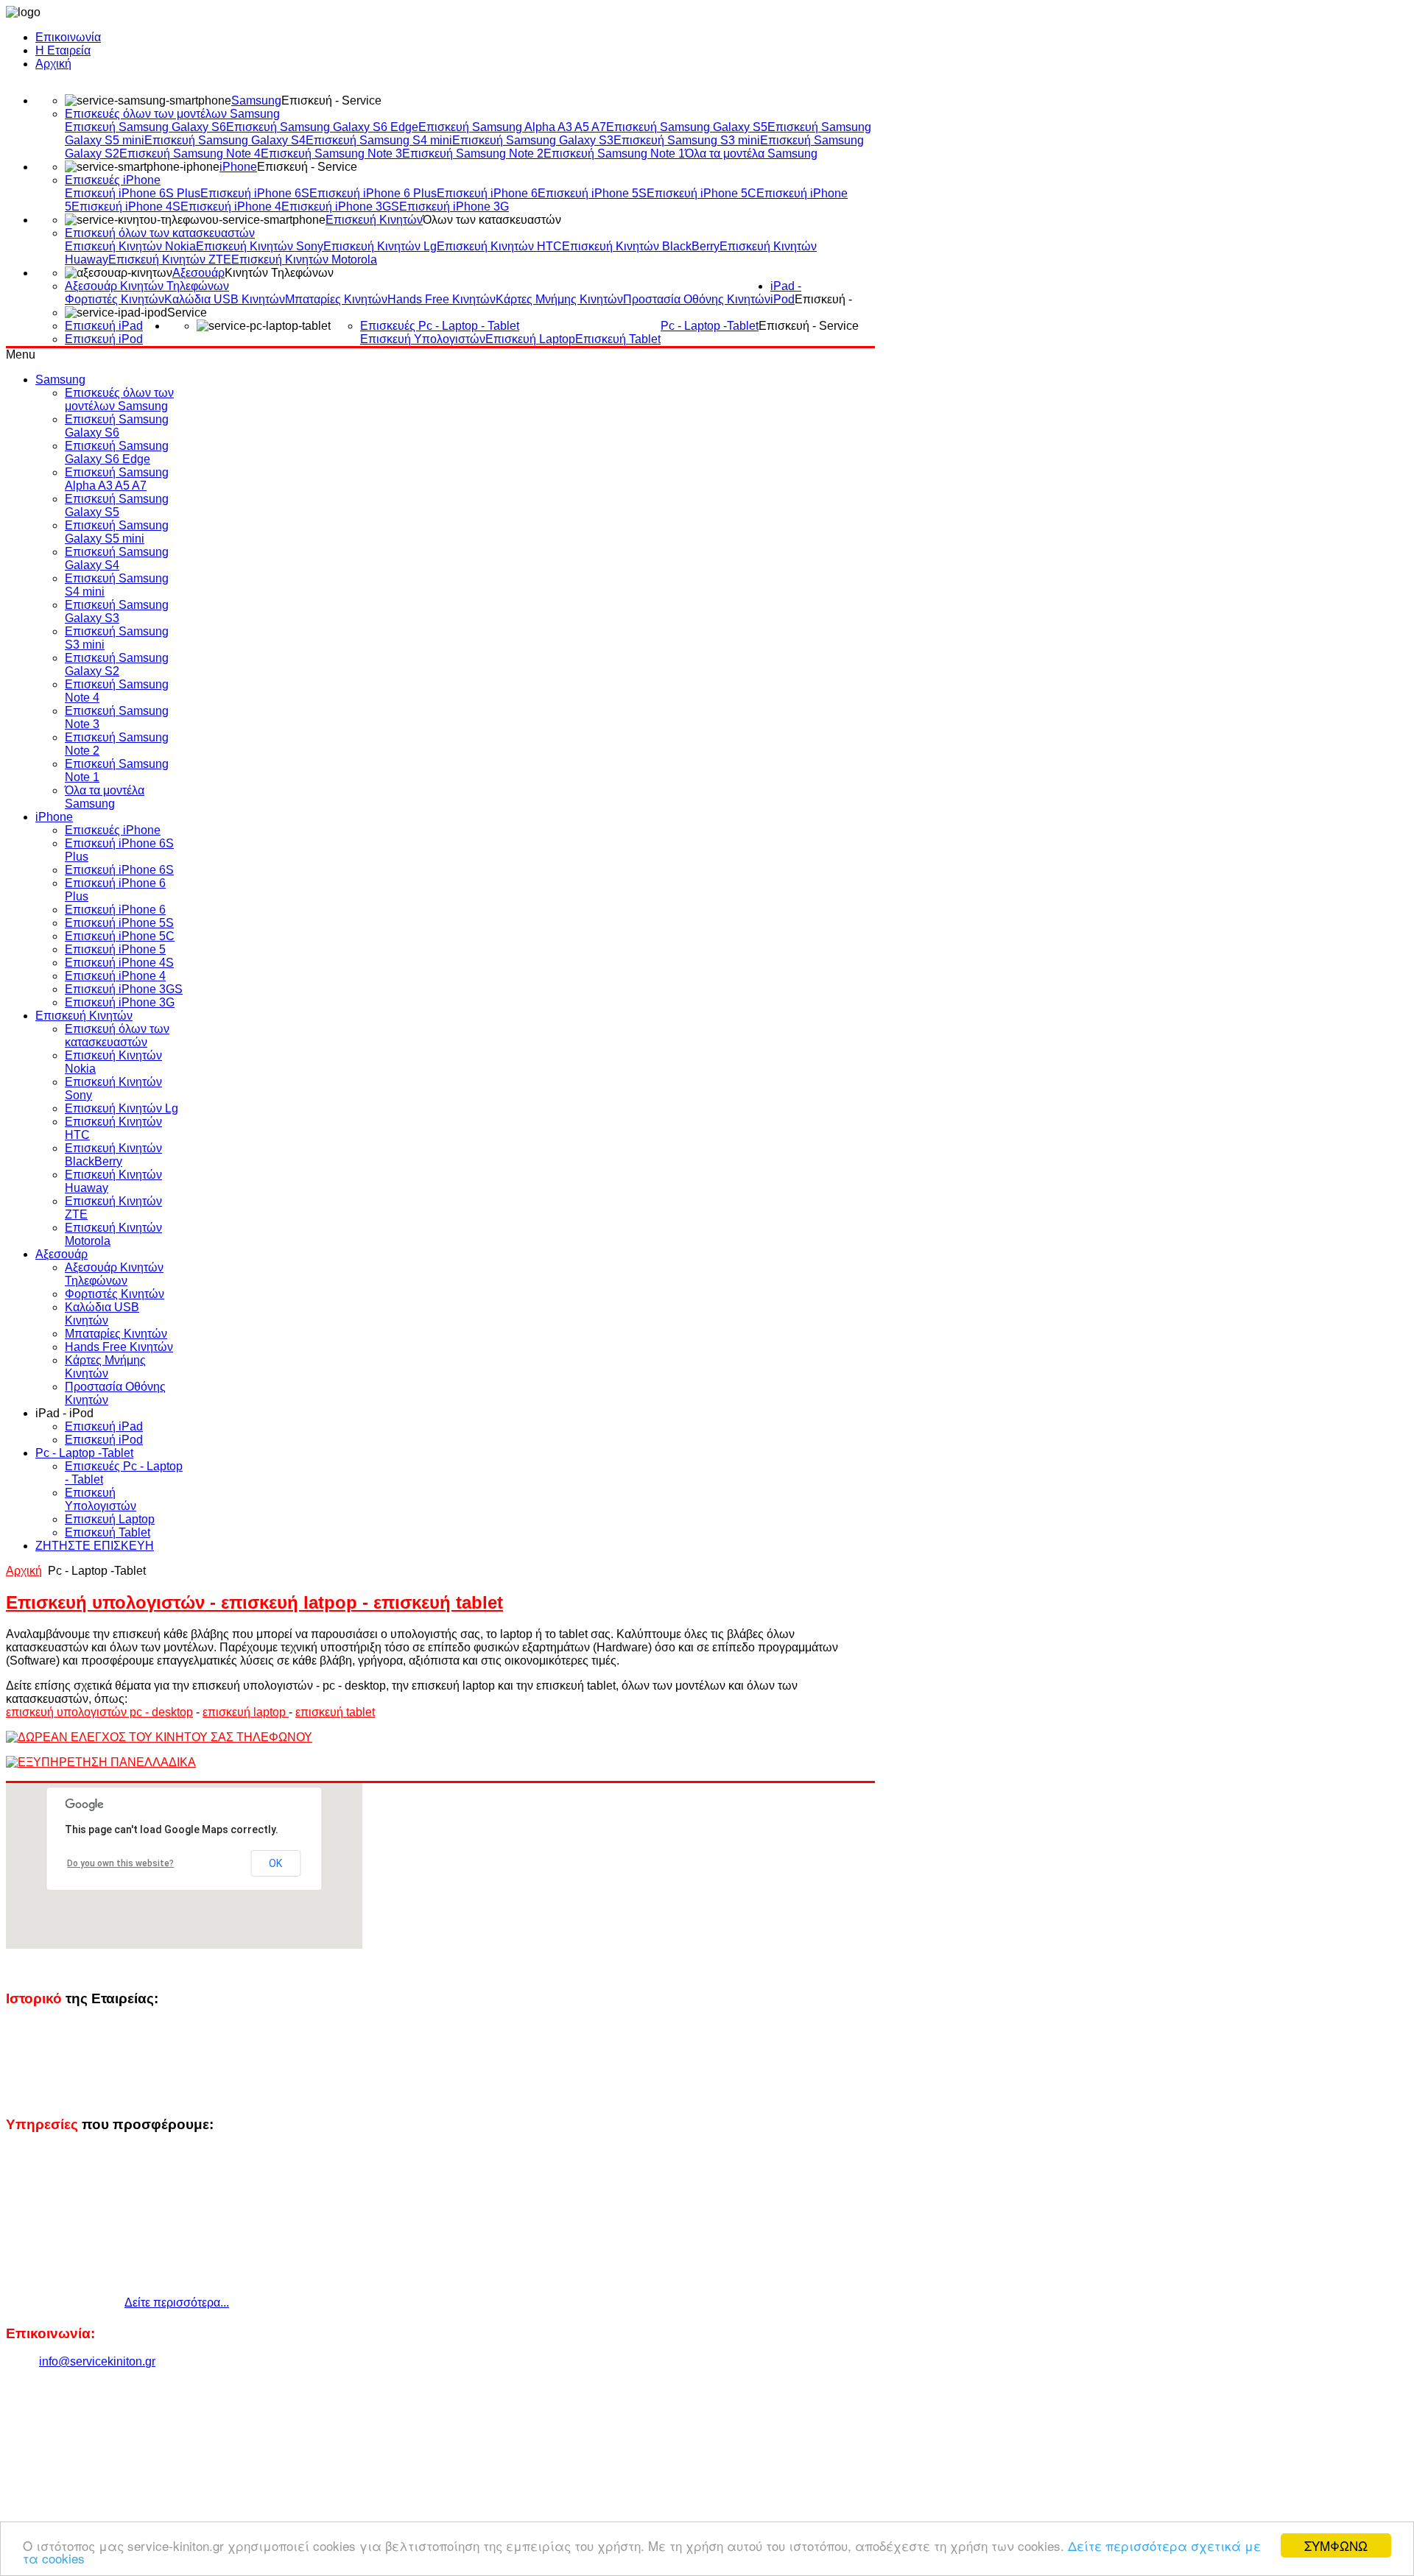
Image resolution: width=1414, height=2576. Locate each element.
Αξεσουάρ (198, 273)
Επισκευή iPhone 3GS (340, 207)
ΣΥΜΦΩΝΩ (1336, 2545)
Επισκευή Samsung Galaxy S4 (225, 140)
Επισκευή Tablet (618, 339)
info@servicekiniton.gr (97, 2361)
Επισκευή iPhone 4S (126, 207)
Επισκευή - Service (331, 100)
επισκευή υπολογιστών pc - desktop (99, 1712)
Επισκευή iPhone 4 (231, 207)
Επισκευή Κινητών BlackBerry (641, 246)
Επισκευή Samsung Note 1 (614, 153)
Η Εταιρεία (63, 50)
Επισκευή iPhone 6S (255, 193)
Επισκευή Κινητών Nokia (130, 246)
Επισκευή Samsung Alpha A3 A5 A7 (512, 127)
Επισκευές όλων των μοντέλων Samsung (172, 114)
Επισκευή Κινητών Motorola (304, 260)
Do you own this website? (120, 1863)
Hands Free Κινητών (442, 299)
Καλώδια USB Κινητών (225, 299)
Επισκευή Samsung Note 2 (473, 153)
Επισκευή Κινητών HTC (499, 246)
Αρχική (53, 64)
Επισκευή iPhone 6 (487, 193)
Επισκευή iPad (104, 326)
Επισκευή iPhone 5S (592, 193)
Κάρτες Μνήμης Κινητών (559, 299)
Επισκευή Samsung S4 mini (379, 140)
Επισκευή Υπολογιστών (423, 339)
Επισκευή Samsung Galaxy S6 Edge (322, 127)
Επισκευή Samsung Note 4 (190, 153)
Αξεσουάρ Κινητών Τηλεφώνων (147, 286)
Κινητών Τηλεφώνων (279, 273)
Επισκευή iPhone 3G (454, 207)
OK (275, 1863)
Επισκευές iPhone (113, 180)
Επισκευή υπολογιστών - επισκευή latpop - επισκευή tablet (254, 1602)
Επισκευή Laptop (530, 339)
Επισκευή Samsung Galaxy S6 (145, 127)
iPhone (238, 167)
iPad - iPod (786, 293)
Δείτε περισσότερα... (177, 2302)
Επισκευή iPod (104, 339)
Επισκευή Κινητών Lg (380, 246)
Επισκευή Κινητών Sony (260, 246)
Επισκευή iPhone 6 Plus (373, 193)
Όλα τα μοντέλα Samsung (751, 153)
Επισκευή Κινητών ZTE (170, 260)
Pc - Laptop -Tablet (710, 326)
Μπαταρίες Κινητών (336, 299)
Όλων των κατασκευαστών (492, 220)
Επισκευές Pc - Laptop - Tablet (440, 326)
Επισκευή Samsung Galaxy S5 (687, 127)
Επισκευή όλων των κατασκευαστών (160, 233)
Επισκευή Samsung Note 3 (331, 153)
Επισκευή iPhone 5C (701, 193)
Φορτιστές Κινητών (115, 299)
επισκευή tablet (335, 1712)
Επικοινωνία (68, 37)
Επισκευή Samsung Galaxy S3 (533, 140)
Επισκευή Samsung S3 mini (687, 140)
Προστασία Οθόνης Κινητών (697, 299)
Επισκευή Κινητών (374, 220)
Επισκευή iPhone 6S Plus (133, 193)
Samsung (256, 100)
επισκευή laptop (246, 1712)
